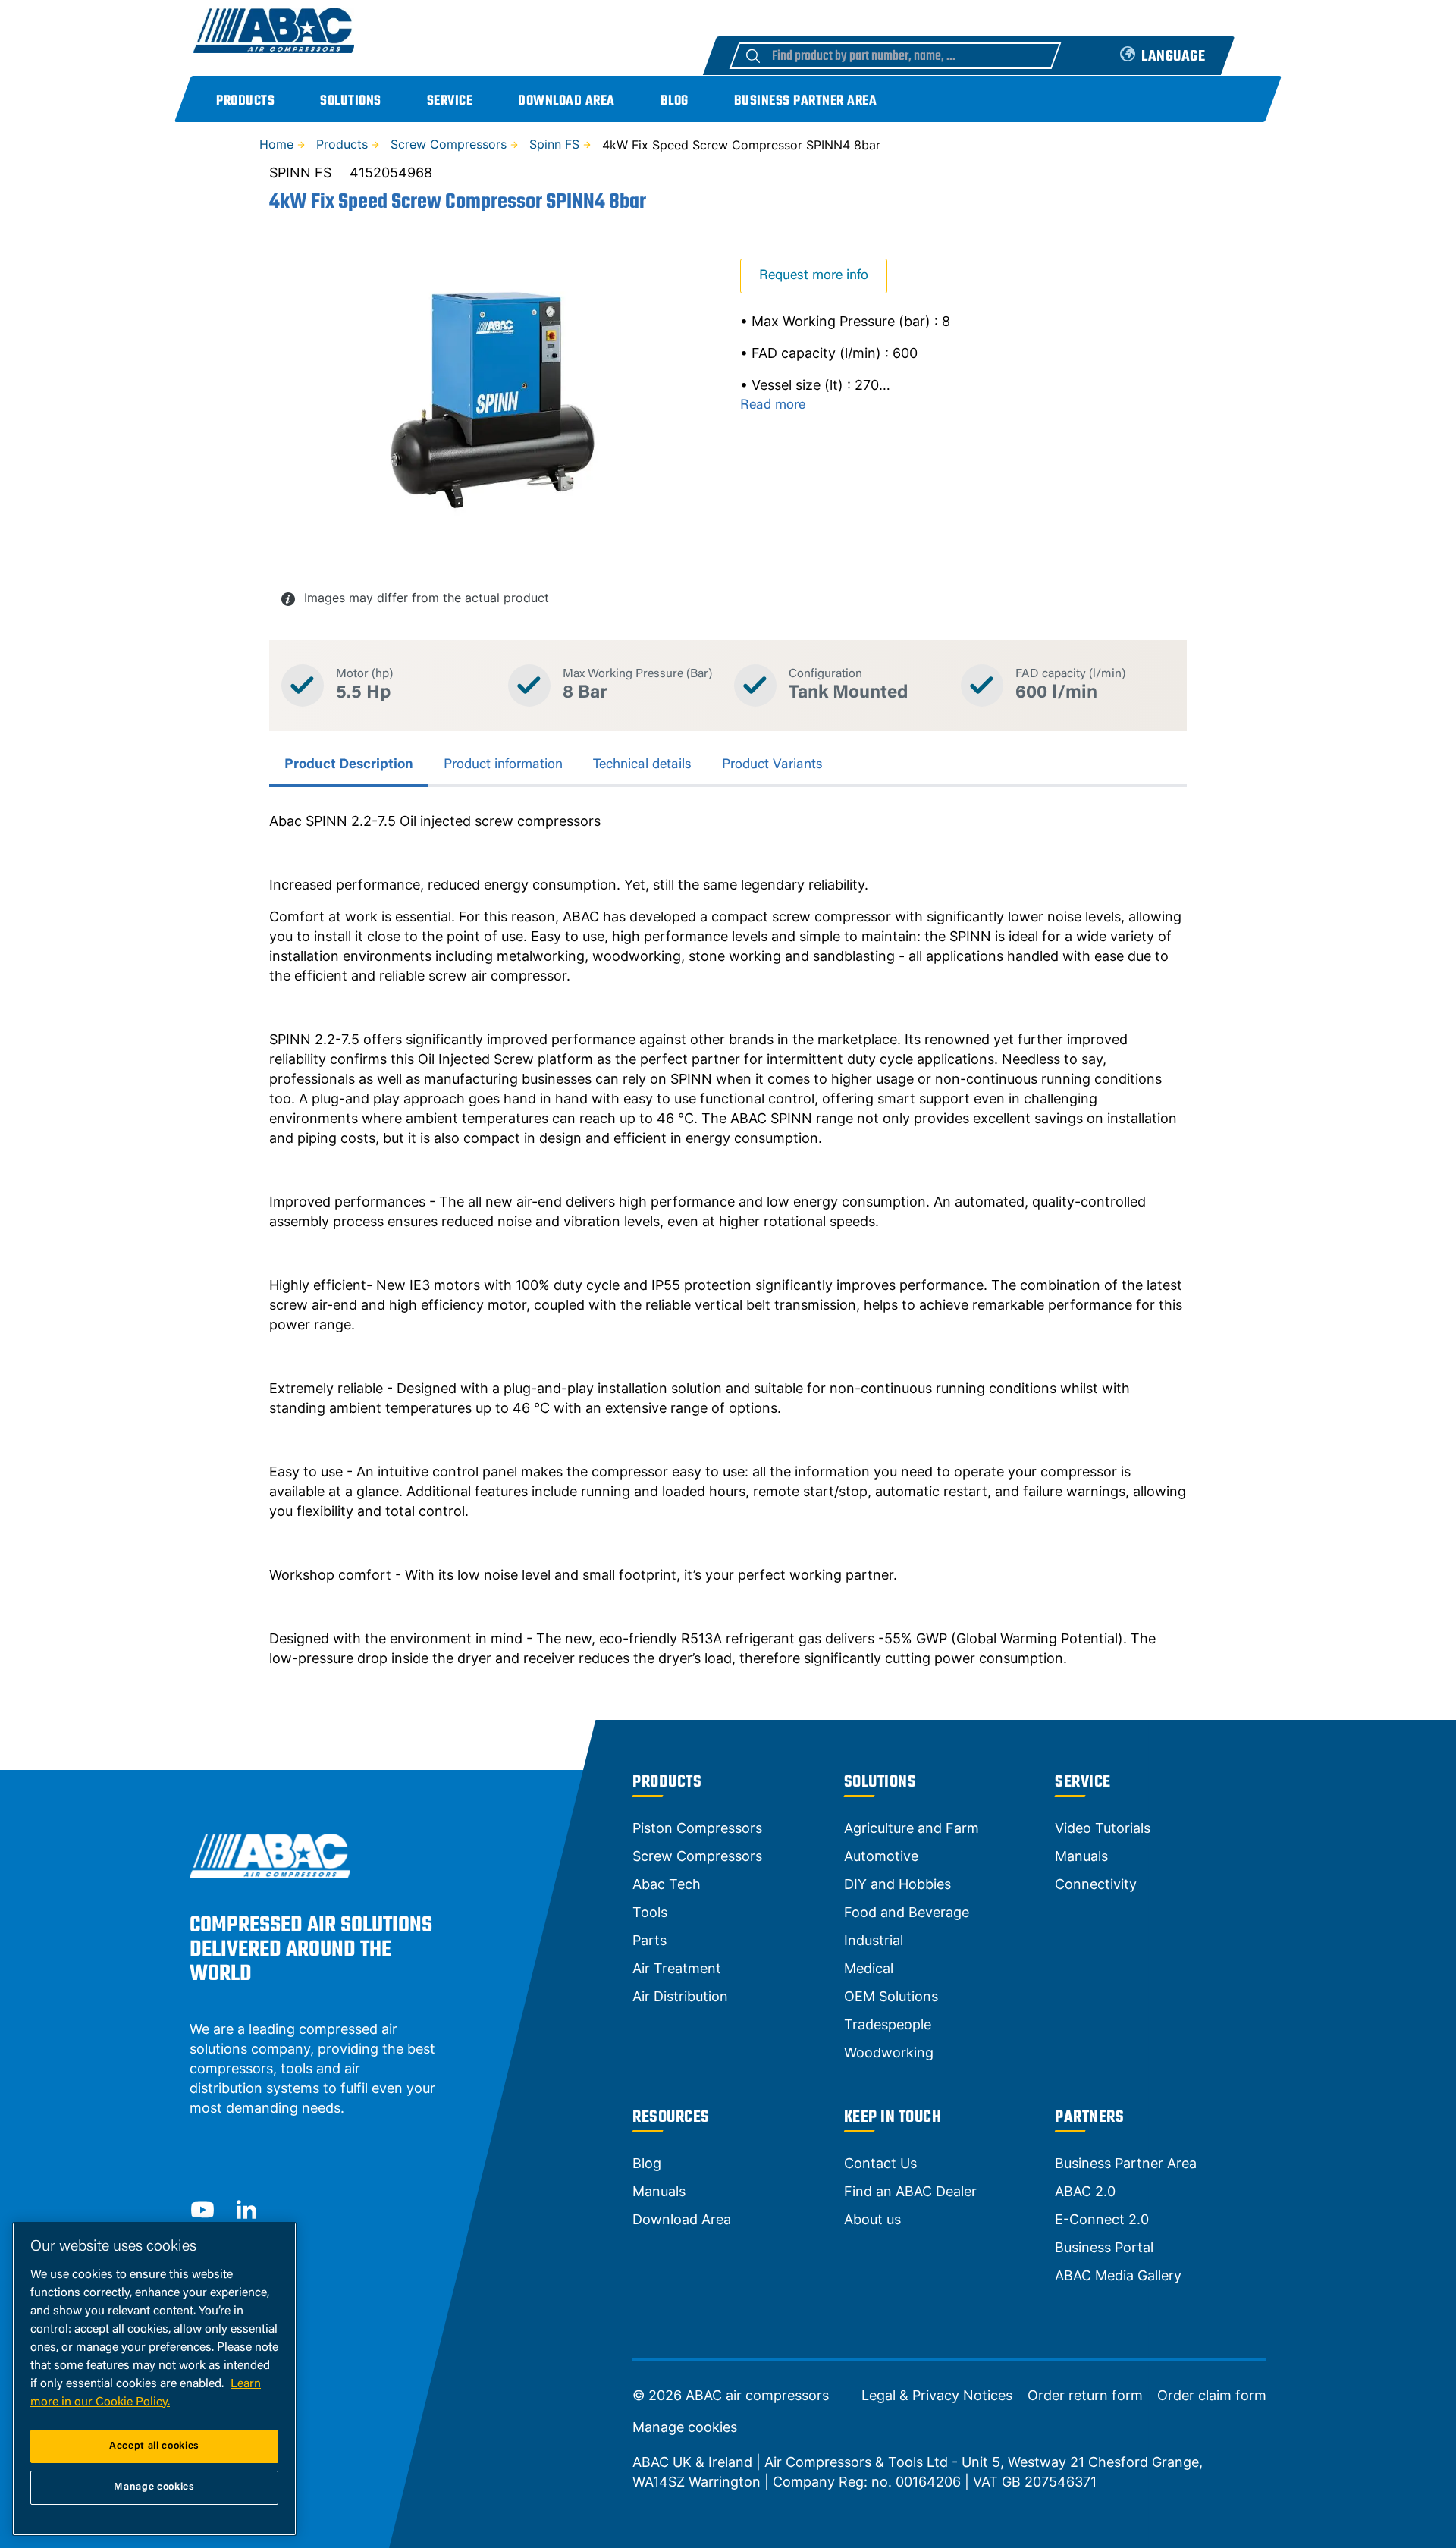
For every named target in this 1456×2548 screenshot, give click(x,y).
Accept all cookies (154, 2446)
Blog (675, 101)
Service (450, 101)
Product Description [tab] (349, 765)
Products (245, 101)
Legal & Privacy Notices (937, 2396)
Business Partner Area (806, 101)
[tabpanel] (728, 1240)
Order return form (1085, 2396)
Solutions (351, 101)
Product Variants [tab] (772, 765)
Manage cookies (685, 2427)
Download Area (566, 101)
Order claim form (1212, 2396)
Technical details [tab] (642, 765)
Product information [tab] (503, 765)
